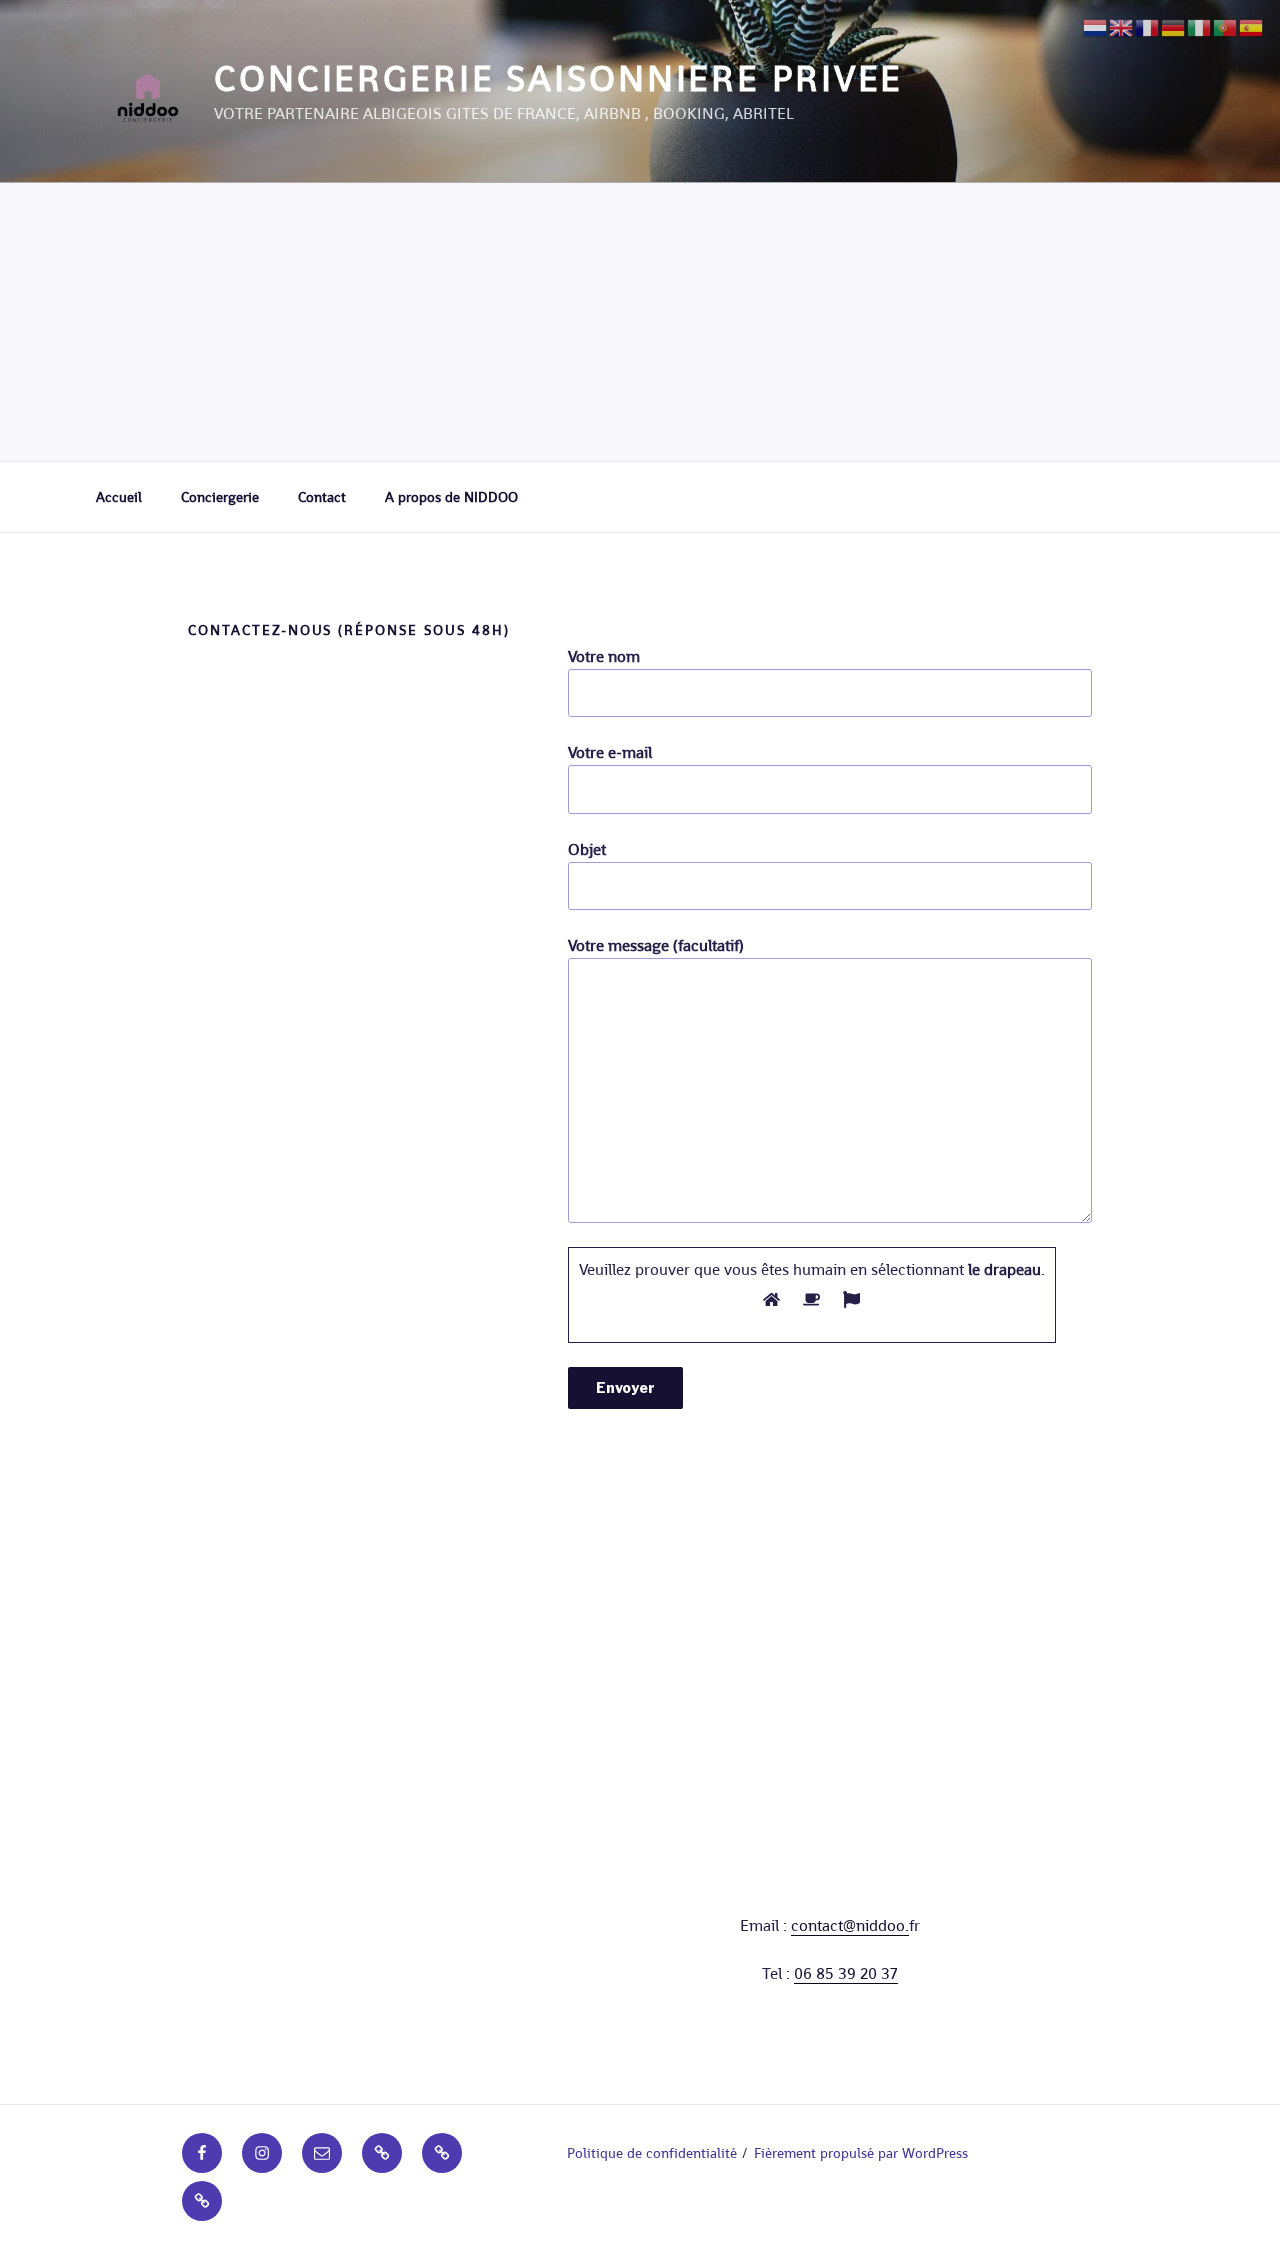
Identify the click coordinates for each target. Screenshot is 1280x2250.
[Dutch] (1096, 26)
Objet (587, 849)
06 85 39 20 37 (846, 1973)
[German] (1174, 26)
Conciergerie (220, 497)
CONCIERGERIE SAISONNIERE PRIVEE (558, 79)
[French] (1148, 26)
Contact (322, 497)
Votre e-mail (610, 752)
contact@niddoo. (850, 1925)
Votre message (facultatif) (656, 945)
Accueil (119, 497)
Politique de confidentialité (652, 2153)
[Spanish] (1252, 26)
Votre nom (604, 656)
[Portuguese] (1226, 26)
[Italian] (1200, 26)
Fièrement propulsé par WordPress (861, 2153)
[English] (1122, 26)
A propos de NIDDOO (451, 497)
